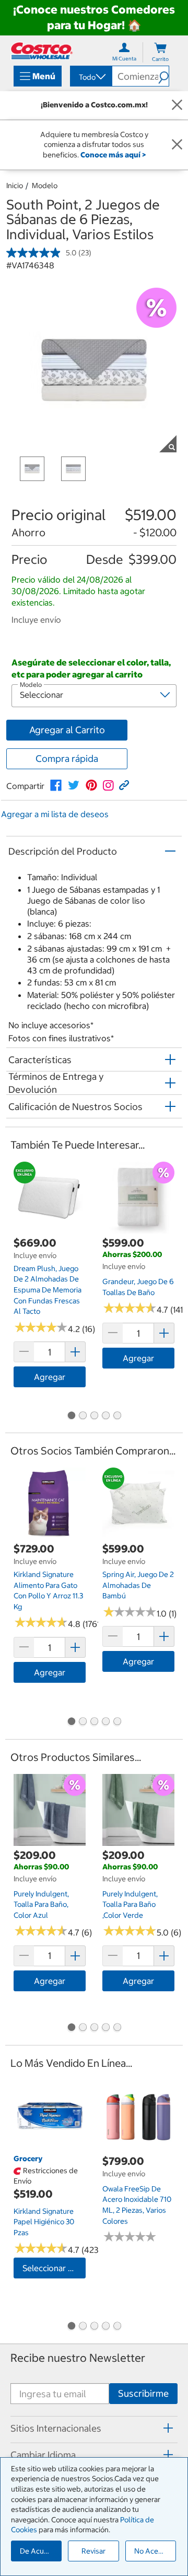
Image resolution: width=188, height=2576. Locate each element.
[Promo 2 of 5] (83, 1416)
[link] (56, 785)
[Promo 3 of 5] (94, 1416)
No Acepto (152, 2551)
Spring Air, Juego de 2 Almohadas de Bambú (138, 1585)
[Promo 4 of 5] (105, 1416)
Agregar (50, 1377)
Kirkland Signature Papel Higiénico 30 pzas (44, 2222)
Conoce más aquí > (113, 155)
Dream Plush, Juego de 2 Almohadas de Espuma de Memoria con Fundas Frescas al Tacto (48, 1290)
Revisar (93, 2551)
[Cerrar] (177, 105)
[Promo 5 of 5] (117, 1416)
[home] (42, 51)
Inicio (15, 186)
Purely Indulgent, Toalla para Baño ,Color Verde (130, 1905)
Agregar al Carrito (67, 730)
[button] (163, 76)
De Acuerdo (40, 2551)
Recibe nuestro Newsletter (78, 2358)
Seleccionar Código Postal (54, 2268)
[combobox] (90, 77)
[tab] (94, 2428)
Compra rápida (67, 759)
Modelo (45, 186)
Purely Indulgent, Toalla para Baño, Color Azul (41, 1905)
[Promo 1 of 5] (71, 1416)
